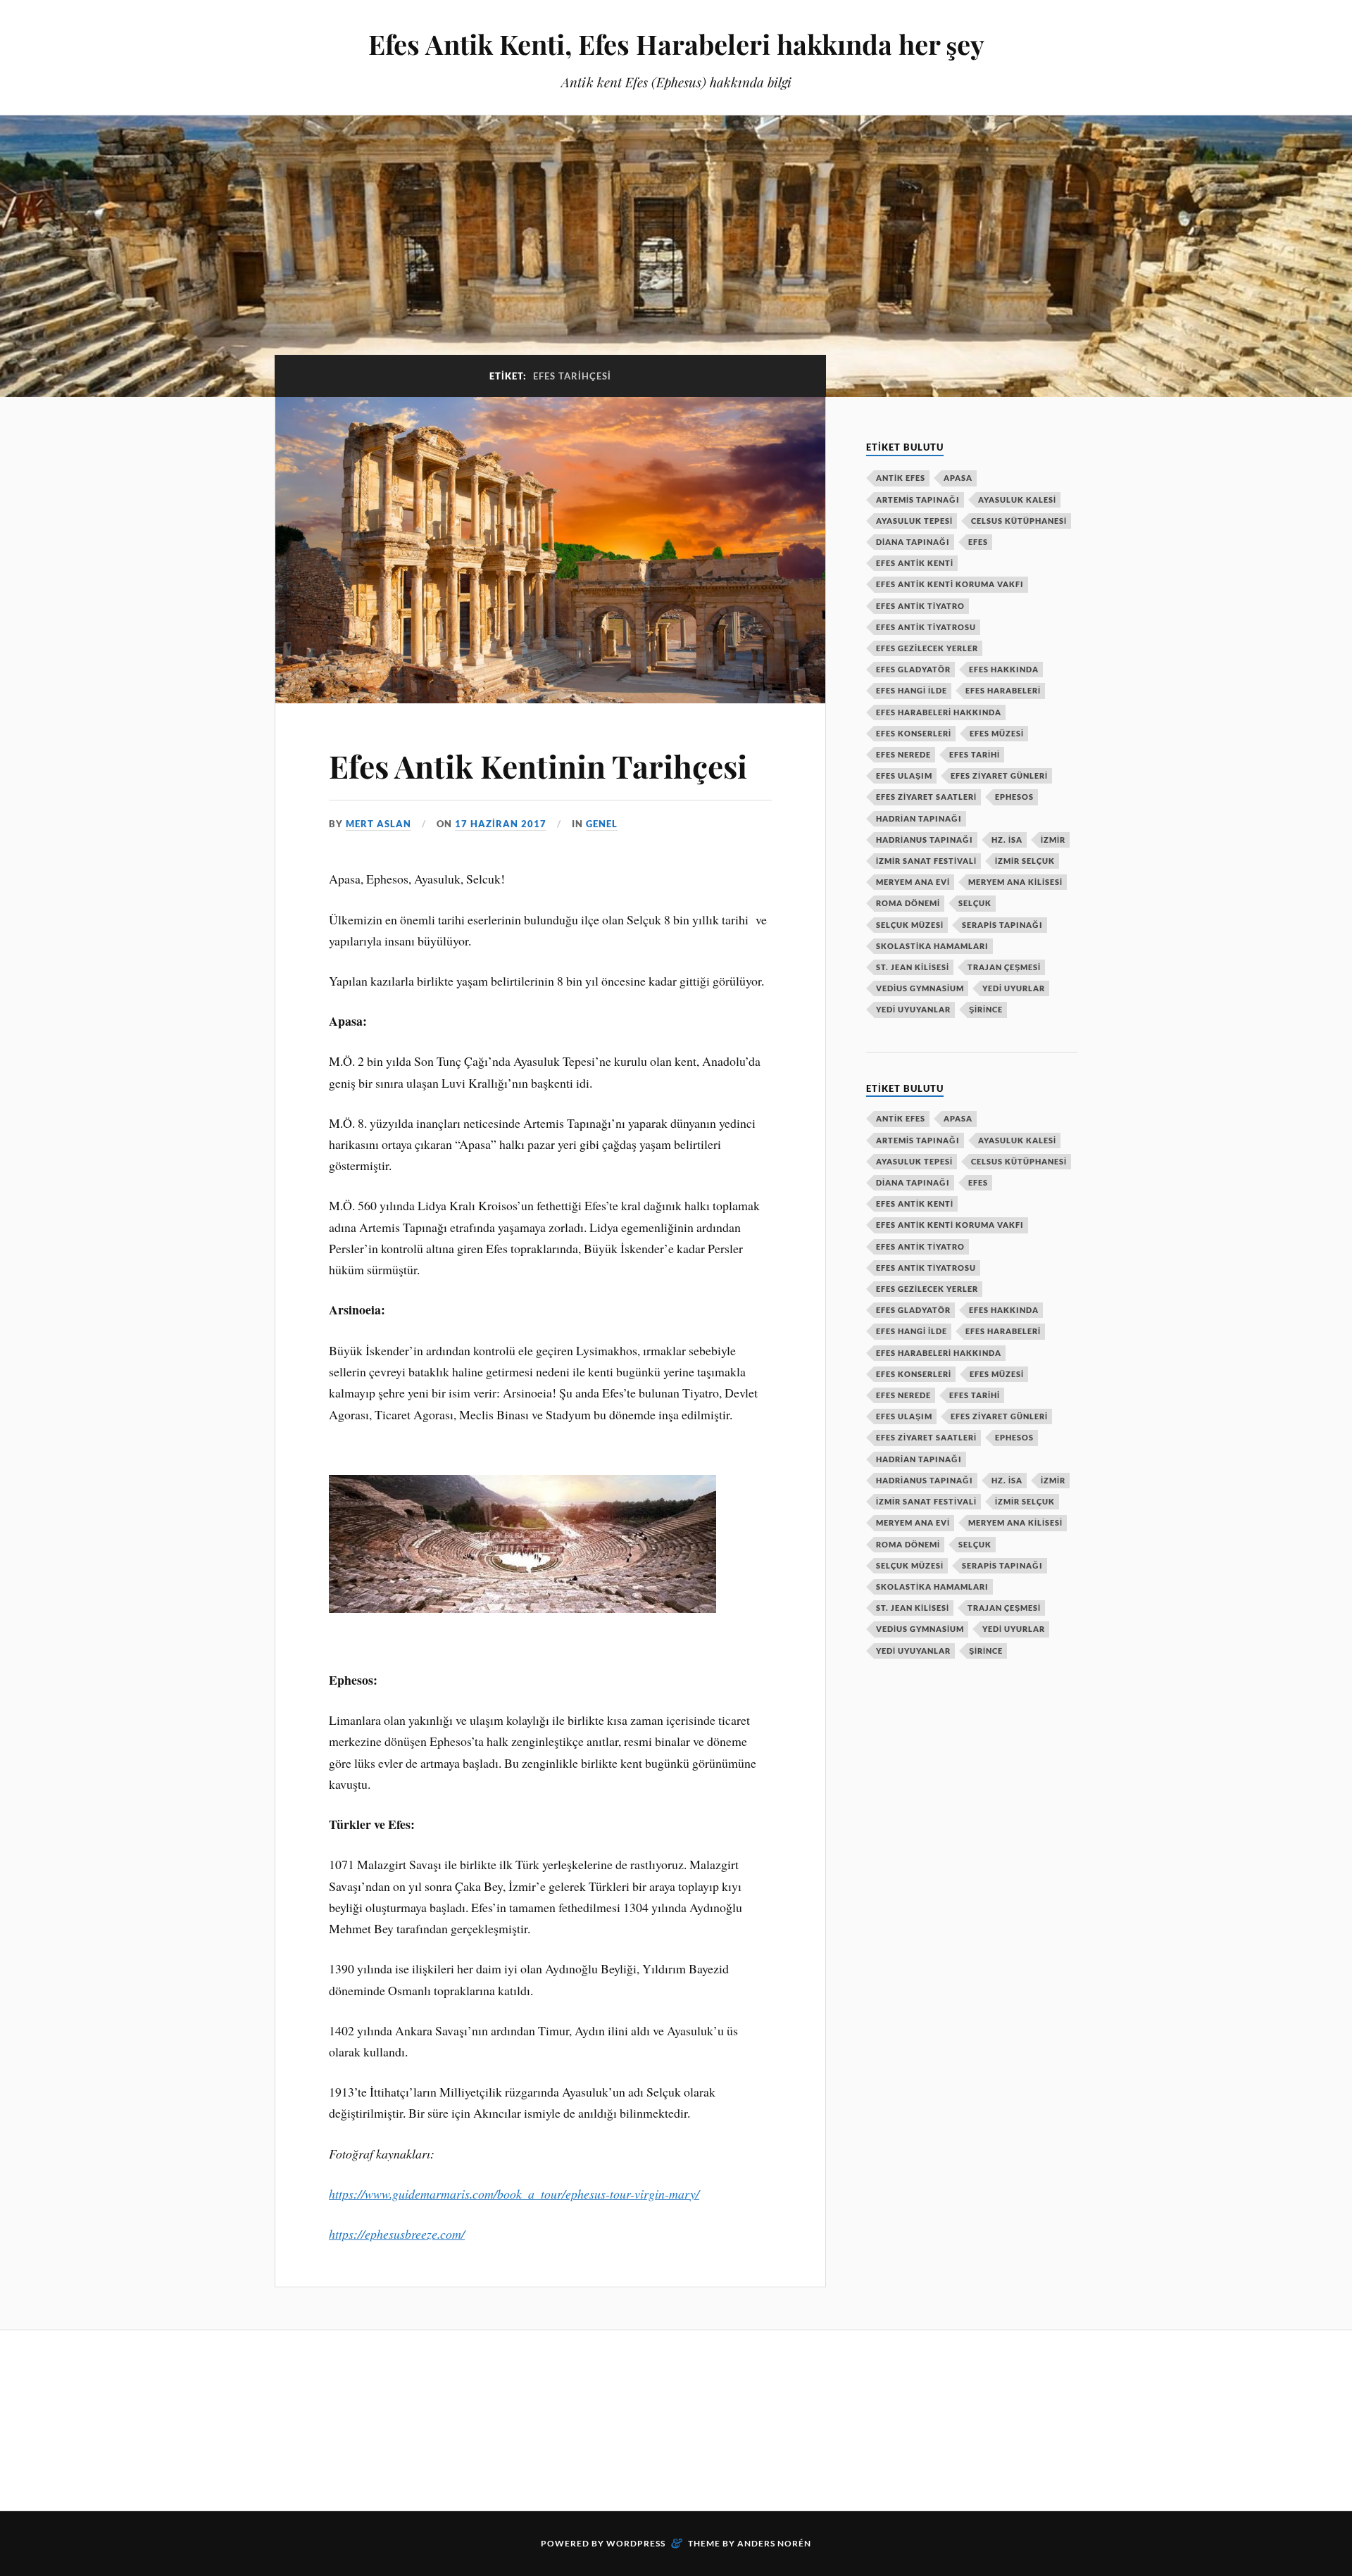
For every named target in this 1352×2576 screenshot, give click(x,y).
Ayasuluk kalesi (1017, 500)
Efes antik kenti (915, 563)
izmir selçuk (1025, 861)
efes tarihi (975, 754)
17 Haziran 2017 (501, 824)
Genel (602, 824)
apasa (958, 478)
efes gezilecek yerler (927, 648)
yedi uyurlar (1014, 988)
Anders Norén (774, 2543)
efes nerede (903, 754)
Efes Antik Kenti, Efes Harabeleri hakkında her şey (676, 44)
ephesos (1014, 797)
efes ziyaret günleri (999, 775)
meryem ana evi (913, 882)
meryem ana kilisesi (1015, 882)
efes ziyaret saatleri (926, 797)
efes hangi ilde (912, 690)
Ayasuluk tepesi (914, 521)
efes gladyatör (913, 669)
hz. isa (1007, 840)
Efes (978, 542)
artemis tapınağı (918, 500)
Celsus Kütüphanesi (1019, 521)
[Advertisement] (531, 2418)
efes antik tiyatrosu (926, 627)
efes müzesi (997, 733)
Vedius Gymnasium (920, 988)
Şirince (986, 1009)
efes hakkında (1004, 669)
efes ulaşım (904, 775)
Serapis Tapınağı (1002, 925)
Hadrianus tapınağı (925, 840)
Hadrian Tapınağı (919, 818)
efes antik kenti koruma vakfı (950, 584)
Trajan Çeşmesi (1004, 967)
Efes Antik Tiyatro (920, 606)
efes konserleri (914, 733)
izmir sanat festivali (926, 861)
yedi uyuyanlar (913, 1009)
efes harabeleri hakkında (939, 712)
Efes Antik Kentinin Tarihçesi (538, 766)
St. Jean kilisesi (913, 967)
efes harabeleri (1003, 690)
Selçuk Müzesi (910, 925)
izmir (1053, 840)
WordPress (636, 2543)
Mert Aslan (378, 824)
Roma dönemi (908, 903)
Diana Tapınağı (913, 542)
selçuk (975, 903)
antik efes (901, 478)
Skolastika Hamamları (932, 946)
